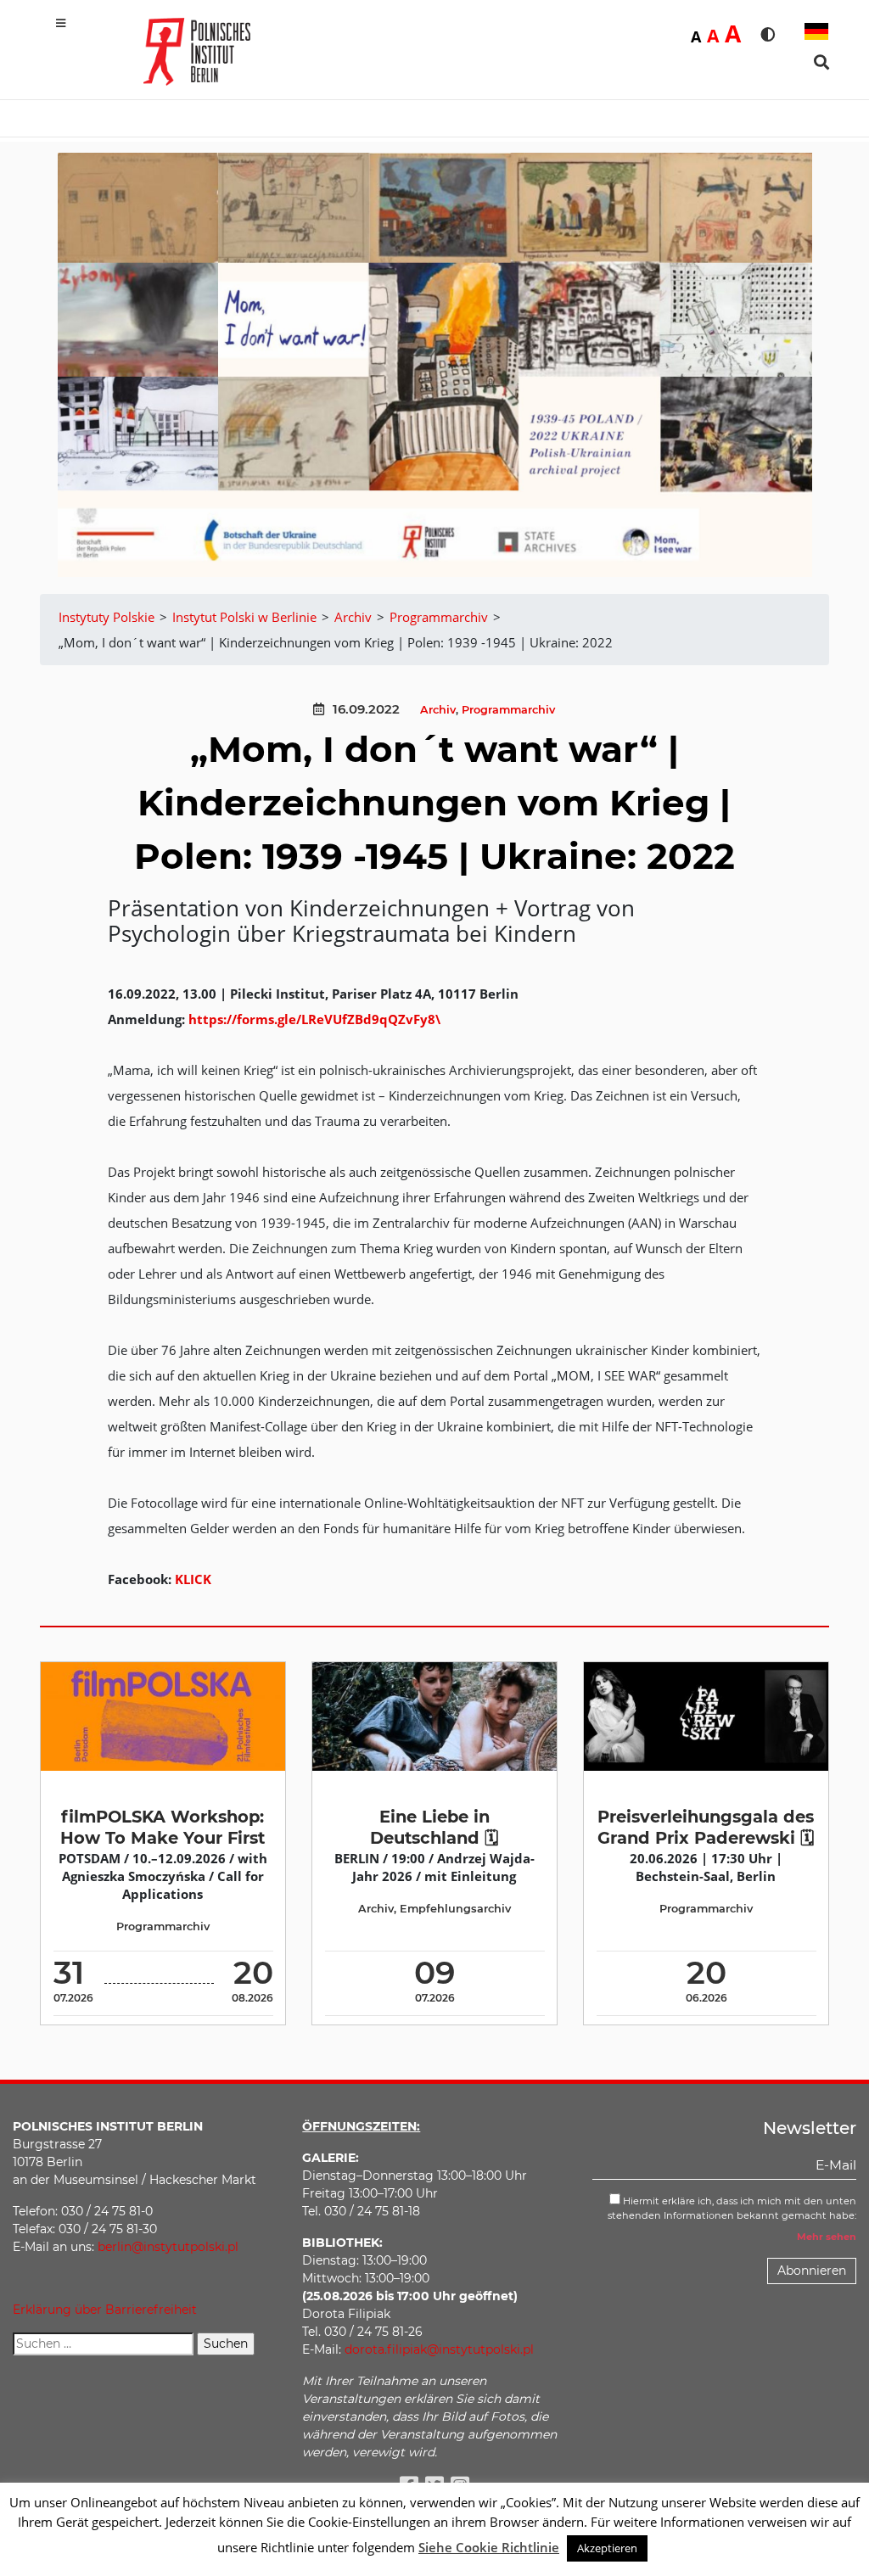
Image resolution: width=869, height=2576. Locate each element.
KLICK (193, 1579)
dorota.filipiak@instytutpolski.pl (439, 2349)
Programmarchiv (508, 710)
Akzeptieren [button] (607, 2548)
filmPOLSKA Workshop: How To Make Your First (163, 1827)
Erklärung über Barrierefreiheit (105, 2310)
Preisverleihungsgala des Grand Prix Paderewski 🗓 (706, 1827)
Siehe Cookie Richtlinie (489, 2547)
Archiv (438, 710)
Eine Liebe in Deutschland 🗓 (434, 1827)
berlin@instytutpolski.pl (168, 2247)
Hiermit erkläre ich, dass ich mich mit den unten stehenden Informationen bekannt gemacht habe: (732, 2208)
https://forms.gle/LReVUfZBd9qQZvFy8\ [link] (314, 1019)
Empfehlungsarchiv (455, 1909)
